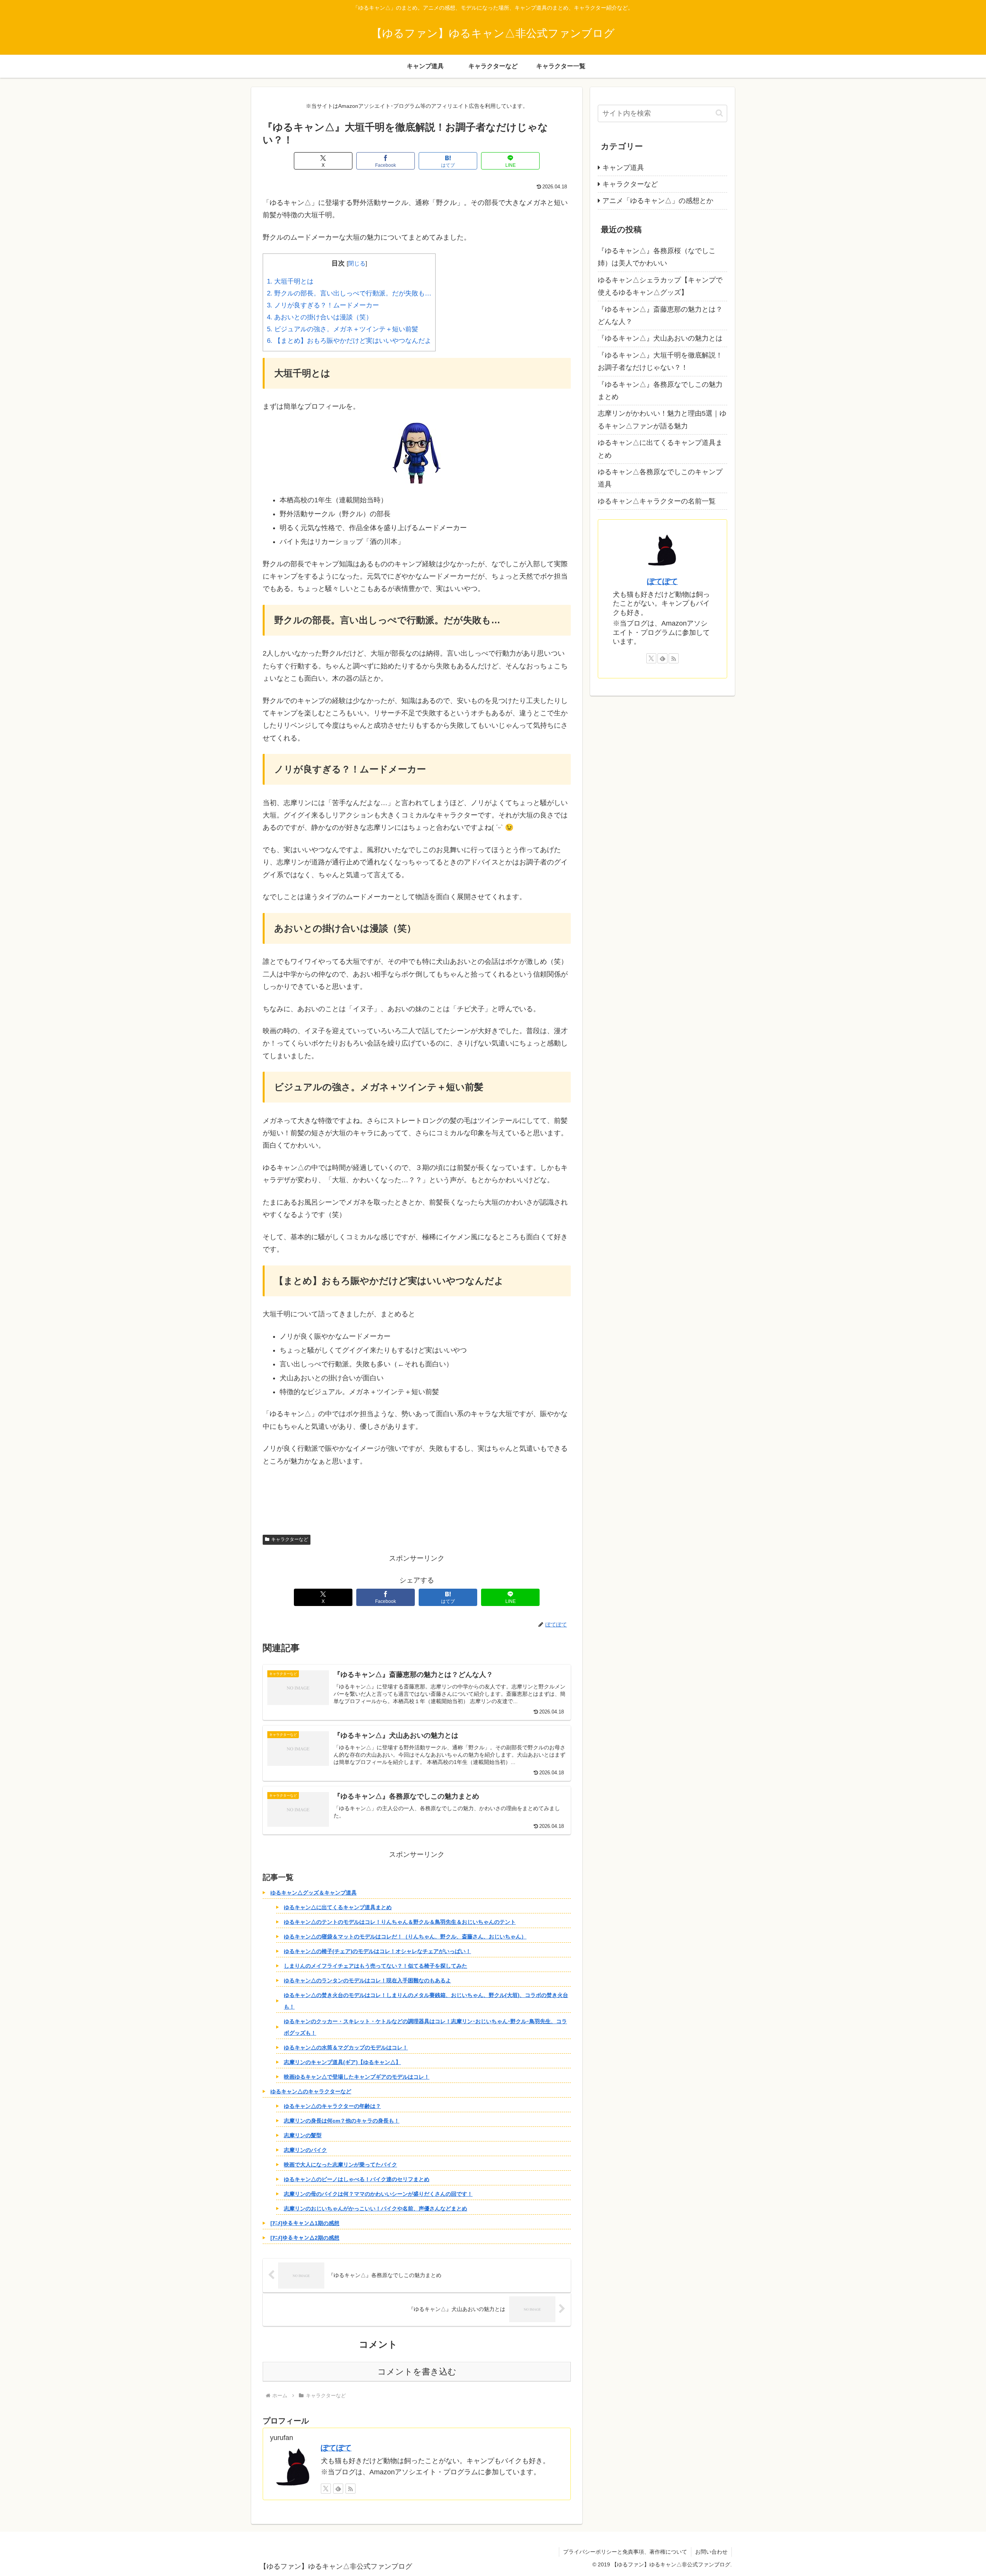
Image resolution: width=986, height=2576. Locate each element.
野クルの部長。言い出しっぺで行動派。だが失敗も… (349, 293)
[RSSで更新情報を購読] (350, 2489)
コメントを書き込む (417, 2372)
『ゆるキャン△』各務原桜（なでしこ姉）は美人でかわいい (657, 257)
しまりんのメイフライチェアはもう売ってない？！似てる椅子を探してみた (376, 1966)
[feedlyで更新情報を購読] (338, 2489)
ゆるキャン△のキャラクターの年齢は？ (332, 2106)
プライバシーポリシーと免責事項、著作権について (625, 2552)
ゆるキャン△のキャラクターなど (311, 2091)
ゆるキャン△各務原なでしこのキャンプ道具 (660, 478)
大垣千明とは (290, 281)
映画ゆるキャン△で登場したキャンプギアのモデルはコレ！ (357, 2077)
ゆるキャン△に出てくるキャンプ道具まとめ (338, 1907)
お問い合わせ (711, 2552)
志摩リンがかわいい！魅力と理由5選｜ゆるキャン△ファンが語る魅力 (662, 420)
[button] (719, 113)
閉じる (357, 263)
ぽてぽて (336, 2448)
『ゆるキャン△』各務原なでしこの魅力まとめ (660, 391)
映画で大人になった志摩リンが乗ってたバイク (340, 2165)
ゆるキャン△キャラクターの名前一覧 (657, 501)
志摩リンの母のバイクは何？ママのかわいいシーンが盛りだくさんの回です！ (378, 2194)
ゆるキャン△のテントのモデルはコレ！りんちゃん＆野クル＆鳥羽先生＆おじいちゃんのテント (400, 1922)
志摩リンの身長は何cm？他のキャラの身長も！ (342, 2121)
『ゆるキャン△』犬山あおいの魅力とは (660, 338)
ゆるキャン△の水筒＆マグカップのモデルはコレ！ (346, 2047)
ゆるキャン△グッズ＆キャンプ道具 (314, 1893)
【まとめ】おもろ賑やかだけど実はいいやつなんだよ (349, 341)
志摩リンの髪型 (303, 2135)
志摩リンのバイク (305, 2150)
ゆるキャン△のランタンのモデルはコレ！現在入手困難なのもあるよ (367, 1980)
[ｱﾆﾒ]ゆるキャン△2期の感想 (305, 2238)
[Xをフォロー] (326, 2489)
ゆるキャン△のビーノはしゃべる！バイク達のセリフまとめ (357, 2179)
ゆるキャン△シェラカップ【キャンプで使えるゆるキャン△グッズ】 (660, 286)
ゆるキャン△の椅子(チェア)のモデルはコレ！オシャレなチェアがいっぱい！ (377, 1951)
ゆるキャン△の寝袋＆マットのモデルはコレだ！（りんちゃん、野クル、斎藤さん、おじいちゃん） (405, 1937)
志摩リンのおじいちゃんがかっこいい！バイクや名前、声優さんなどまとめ (376, 2208)
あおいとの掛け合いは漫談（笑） (320, 317)
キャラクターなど (290, 1539)
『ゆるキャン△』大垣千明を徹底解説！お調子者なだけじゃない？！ (660, 361)
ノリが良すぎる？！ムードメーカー (323, 305)
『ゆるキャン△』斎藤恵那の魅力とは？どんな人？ (660, 315)
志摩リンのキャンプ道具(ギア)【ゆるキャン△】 (342, 2062)
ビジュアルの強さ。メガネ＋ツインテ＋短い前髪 (343, 329)
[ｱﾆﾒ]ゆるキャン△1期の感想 (305, 2223)
